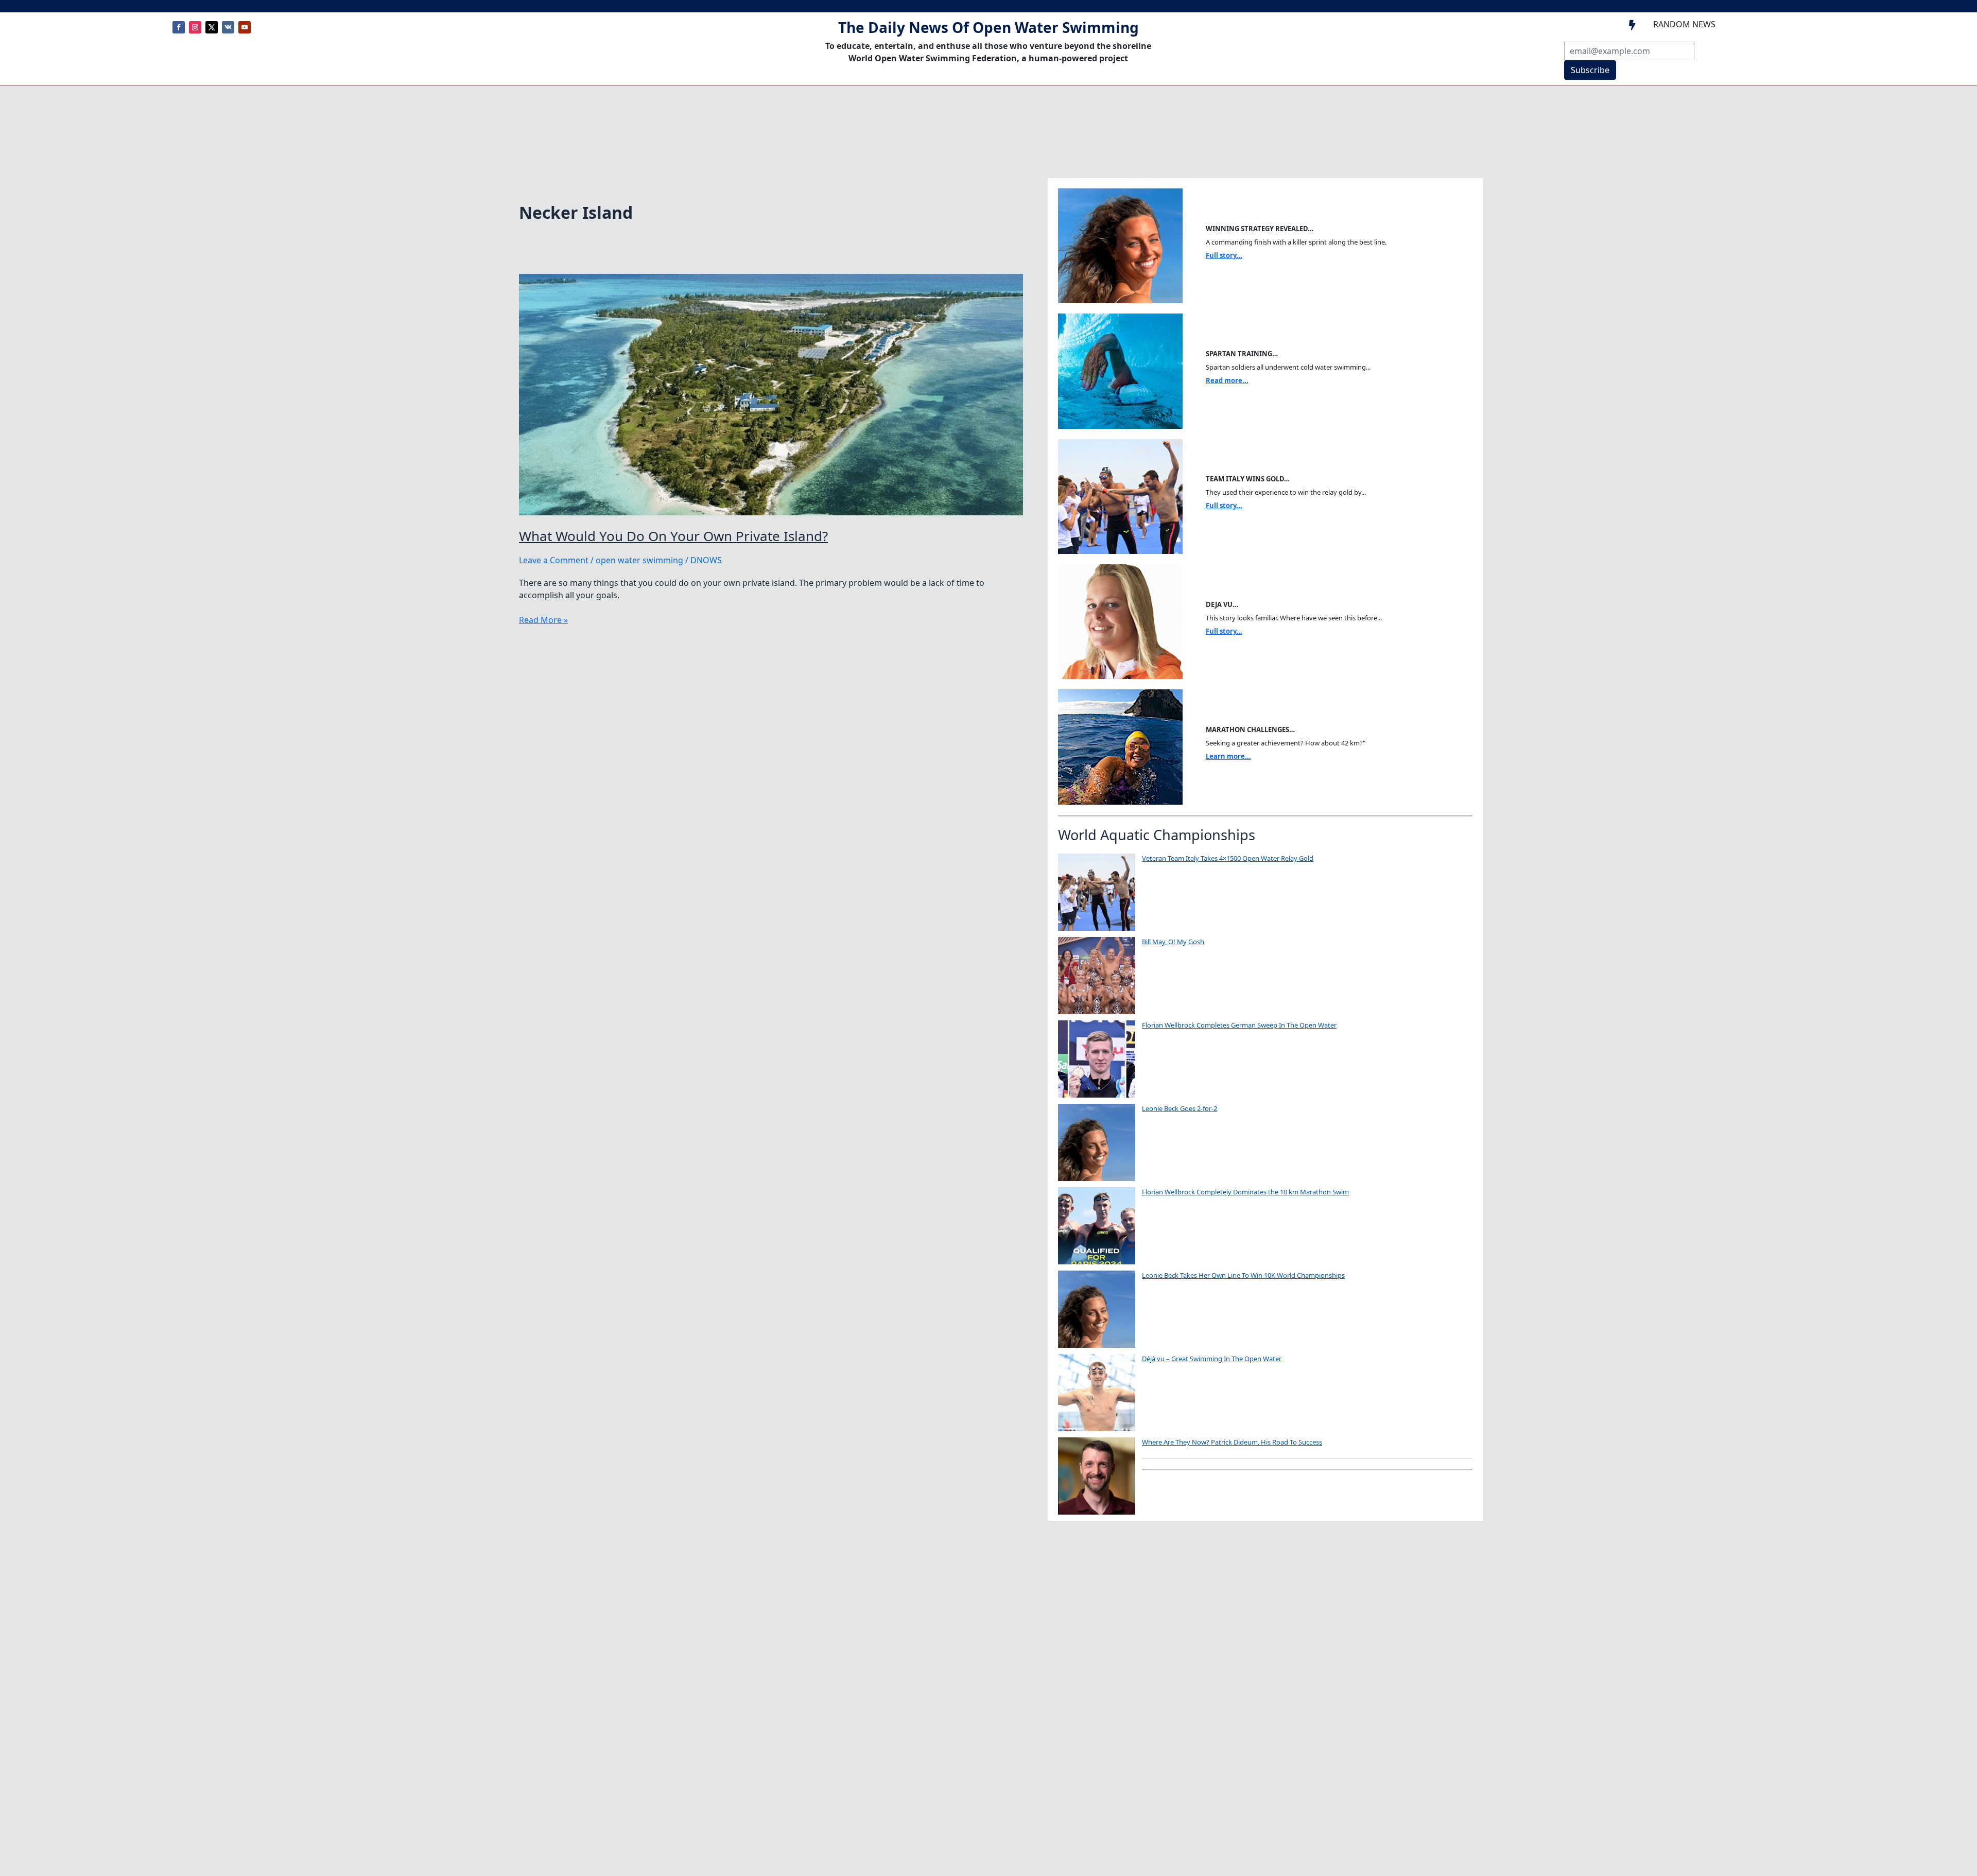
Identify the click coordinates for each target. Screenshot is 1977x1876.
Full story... (1224, 255)
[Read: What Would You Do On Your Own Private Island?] (771, 394)
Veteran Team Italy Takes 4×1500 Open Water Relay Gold (1228, 858)
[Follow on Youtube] (245, 27)
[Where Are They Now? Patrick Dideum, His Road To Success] (1097, 1476)
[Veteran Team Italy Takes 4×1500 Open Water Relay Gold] (1097, 892)
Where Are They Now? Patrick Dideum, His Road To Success (1232, 1442)
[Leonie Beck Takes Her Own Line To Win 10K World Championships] (1097, 1309)
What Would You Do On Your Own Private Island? (673, 536)
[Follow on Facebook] (179, 27)
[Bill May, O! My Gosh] (1097, 976)
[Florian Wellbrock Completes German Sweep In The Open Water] (1097, 1059)
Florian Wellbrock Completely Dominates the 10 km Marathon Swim (1245, 1192)
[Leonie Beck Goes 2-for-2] (1097, 1142)
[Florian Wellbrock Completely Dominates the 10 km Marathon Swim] (1097, 1226)
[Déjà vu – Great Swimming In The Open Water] (1097, 1393)
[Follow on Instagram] (195, 27)
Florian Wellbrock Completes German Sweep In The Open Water (1239, 1025)
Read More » (543, 620)
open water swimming (639, 560)
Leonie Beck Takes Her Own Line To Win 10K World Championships (1243, 1275)
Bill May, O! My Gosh (1173, 942)
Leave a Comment (554, 560)
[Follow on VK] (228, 27)
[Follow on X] (212, 27)
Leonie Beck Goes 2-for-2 (1180, 1108)
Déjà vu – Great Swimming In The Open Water (1212, 1359)
